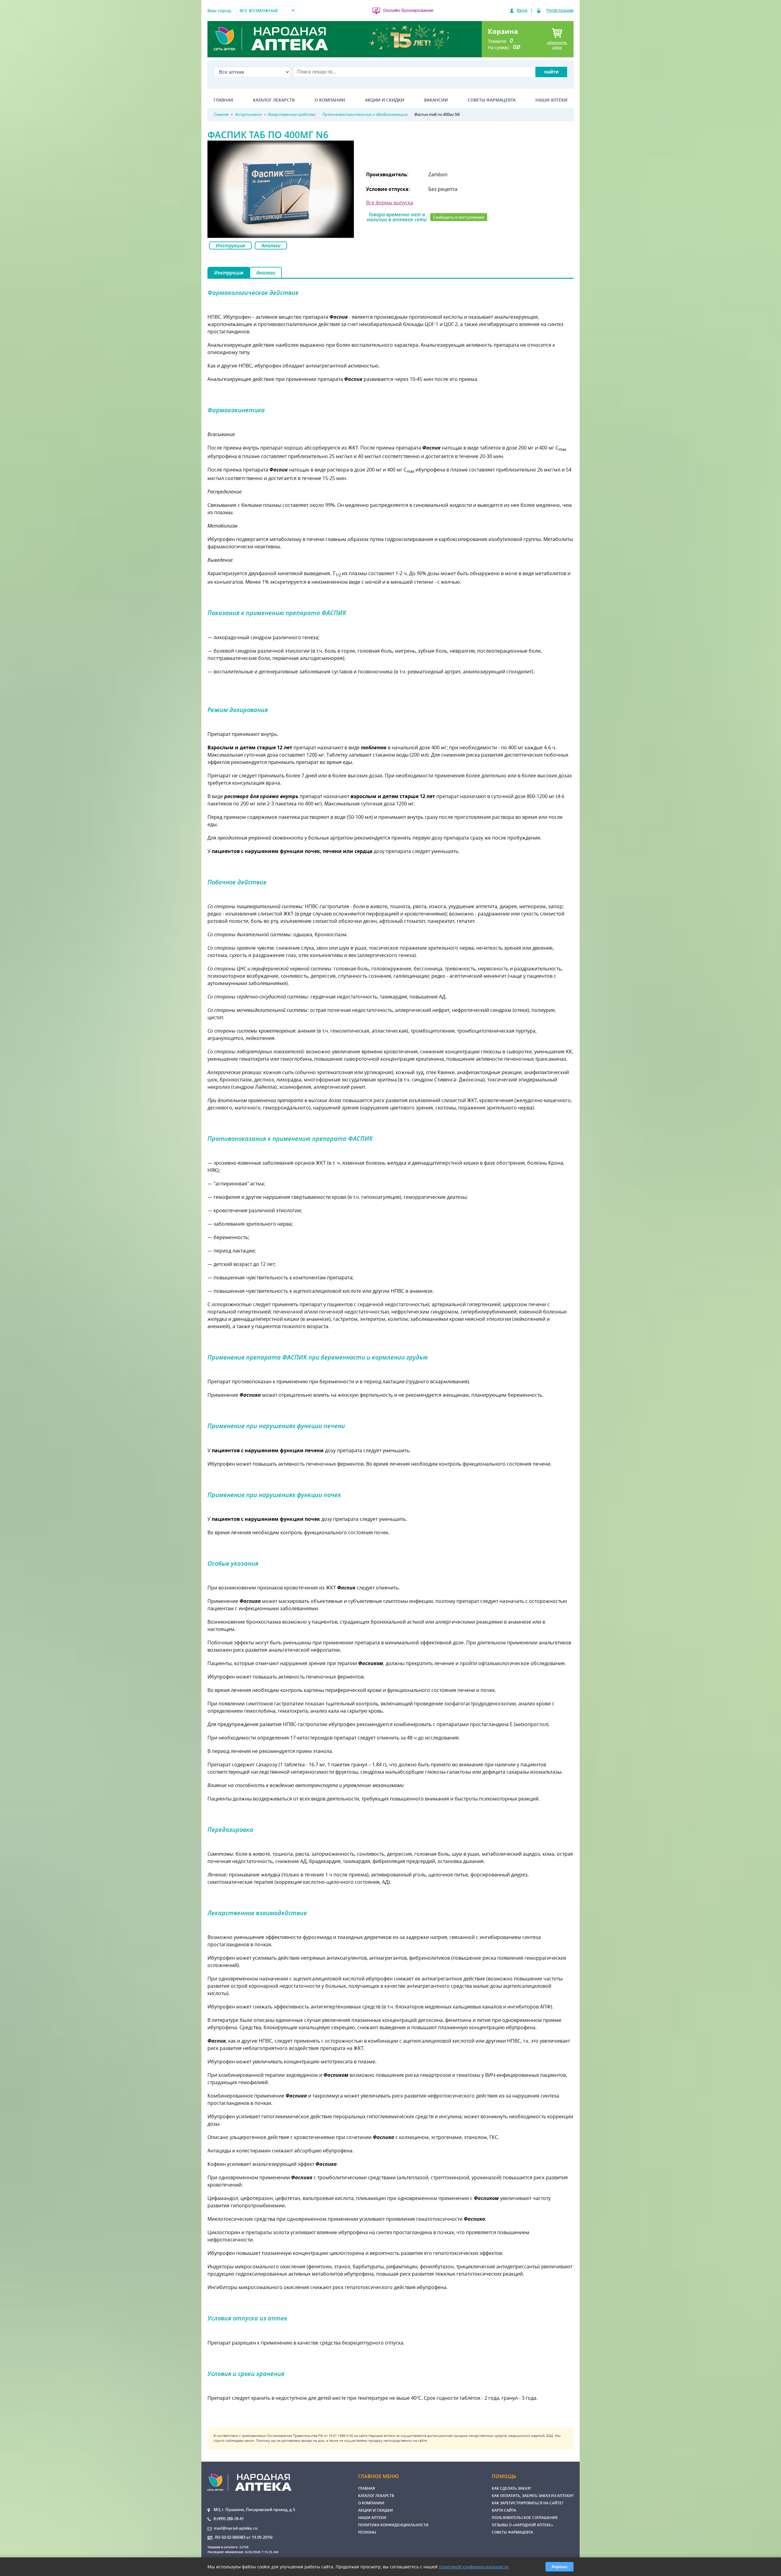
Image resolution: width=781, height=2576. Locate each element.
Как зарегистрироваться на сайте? (527, 2503)
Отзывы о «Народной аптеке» (522, 2525)
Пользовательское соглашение (525, 2518)
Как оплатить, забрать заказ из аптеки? (533, 2496)
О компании (330, 100)
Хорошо (560, 2567)
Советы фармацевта (492, 100)
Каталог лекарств (274, 100)
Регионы (367, 2532)
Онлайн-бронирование (408, 10)
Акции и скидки (385, 100)
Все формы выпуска (390, 202)
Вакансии (436, 100)
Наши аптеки (551, 100)
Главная (223, 100)
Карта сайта (504, 2510)
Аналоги (271, 245)
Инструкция (230, 245)
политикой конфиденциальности (473, 2567)
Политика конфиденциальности (393, 2525)
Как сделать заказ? (511, 2488)
